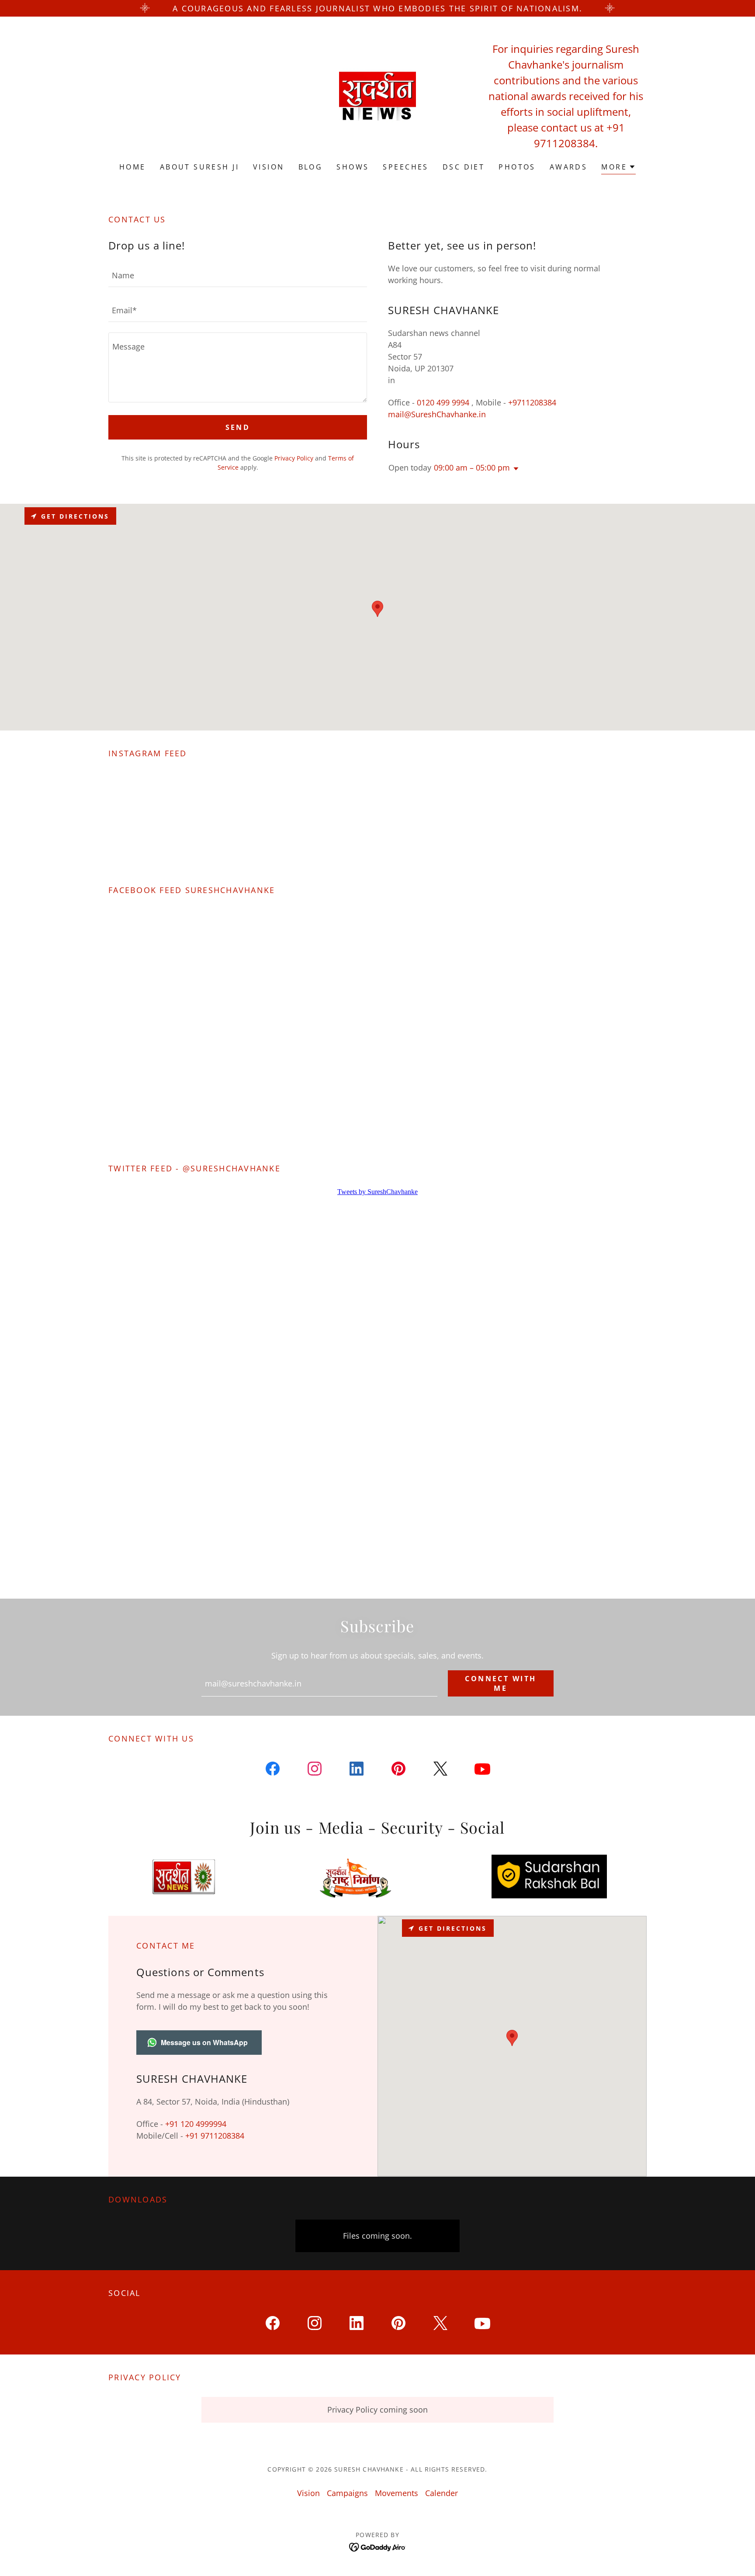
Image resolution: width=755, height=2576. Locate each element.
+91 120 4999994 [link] (196, 2124)
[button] (618, 168)
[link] (377, 95)
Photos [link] (517, 167)
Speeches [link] (405, 167)
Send (238, 427)
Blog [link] (311, 167)
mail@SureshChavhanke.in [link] (437, 414)
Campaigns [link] (347, 2493)
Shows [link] (353, 167)
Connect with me (500, 1683)
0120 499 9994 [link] (443, 402)
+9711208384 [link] (532, 402)
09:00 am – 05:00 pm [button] (472, 467)
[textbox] (238, 275)
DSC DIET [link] (464, 167)
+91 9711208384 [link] (215, 2136)
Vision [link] (269, 167)
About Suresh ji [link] (199, 167)
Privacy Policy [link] (294, 458)
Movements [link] (397, 2493)
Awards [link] (569, 167)
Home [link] (133, 167)
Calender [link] (442, 2493)
